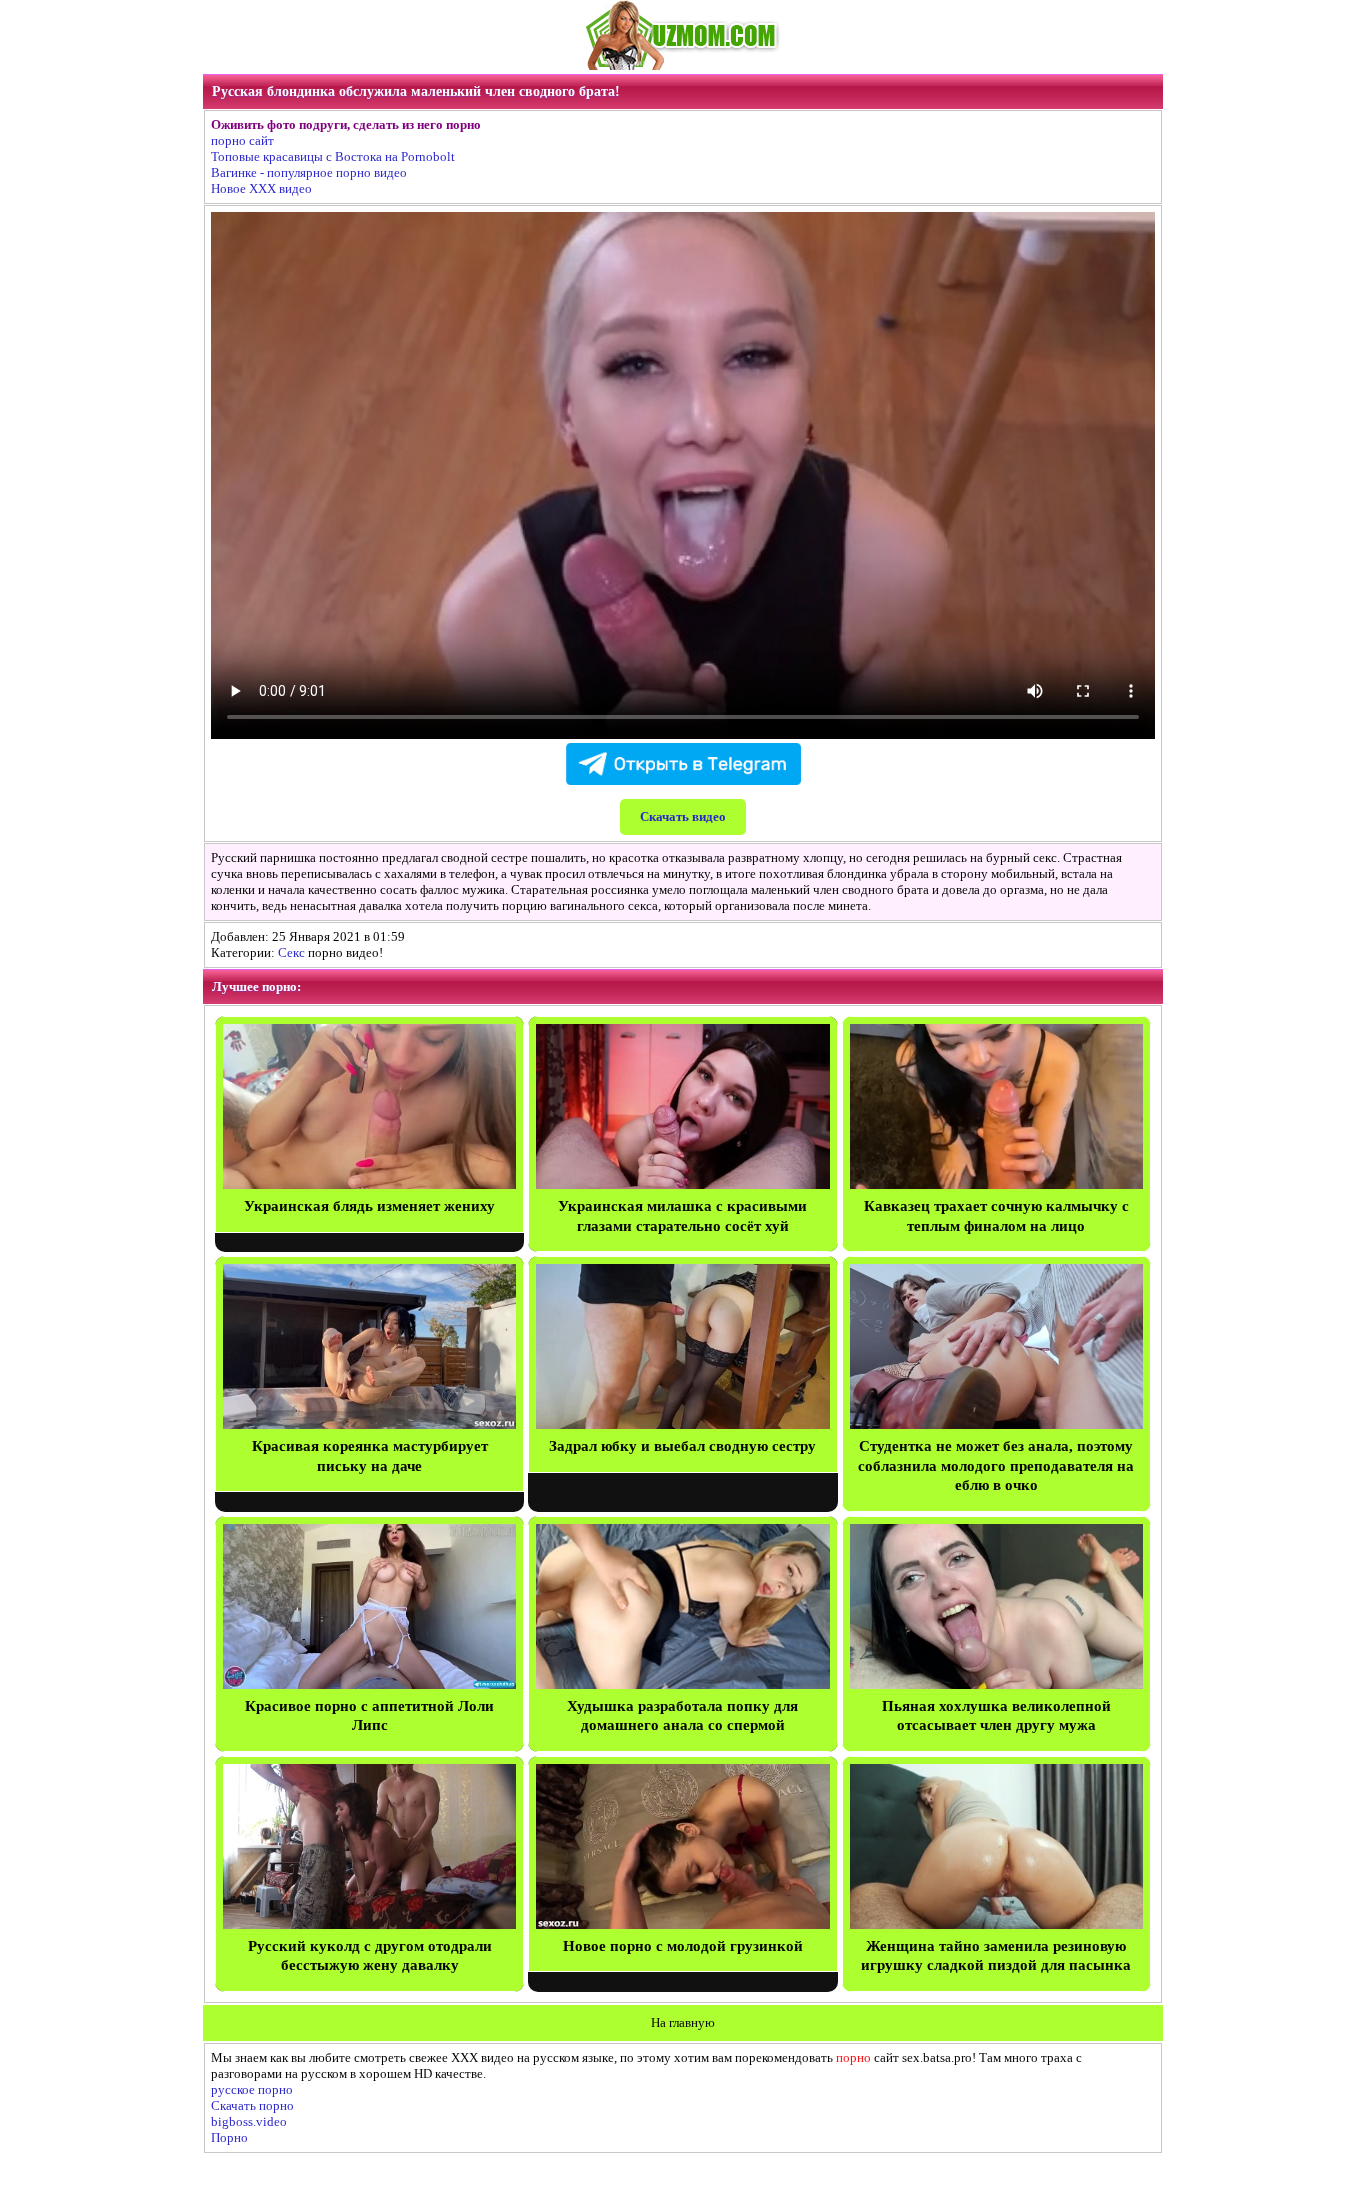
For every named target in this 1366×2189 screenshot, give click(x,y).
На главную (683, 2022)
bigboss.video (249, 2121)
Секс (291, 952)
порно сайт (242, 140)
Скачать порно (252, 2105)
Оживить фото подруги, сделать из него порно (346, 124)
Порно (229, 2137)
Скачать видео (683, 816)
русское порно (252, 2089)
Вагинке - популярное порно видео (309, 172)
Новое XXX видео (261, 188)
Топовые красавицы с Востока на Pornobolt (333, 156)
